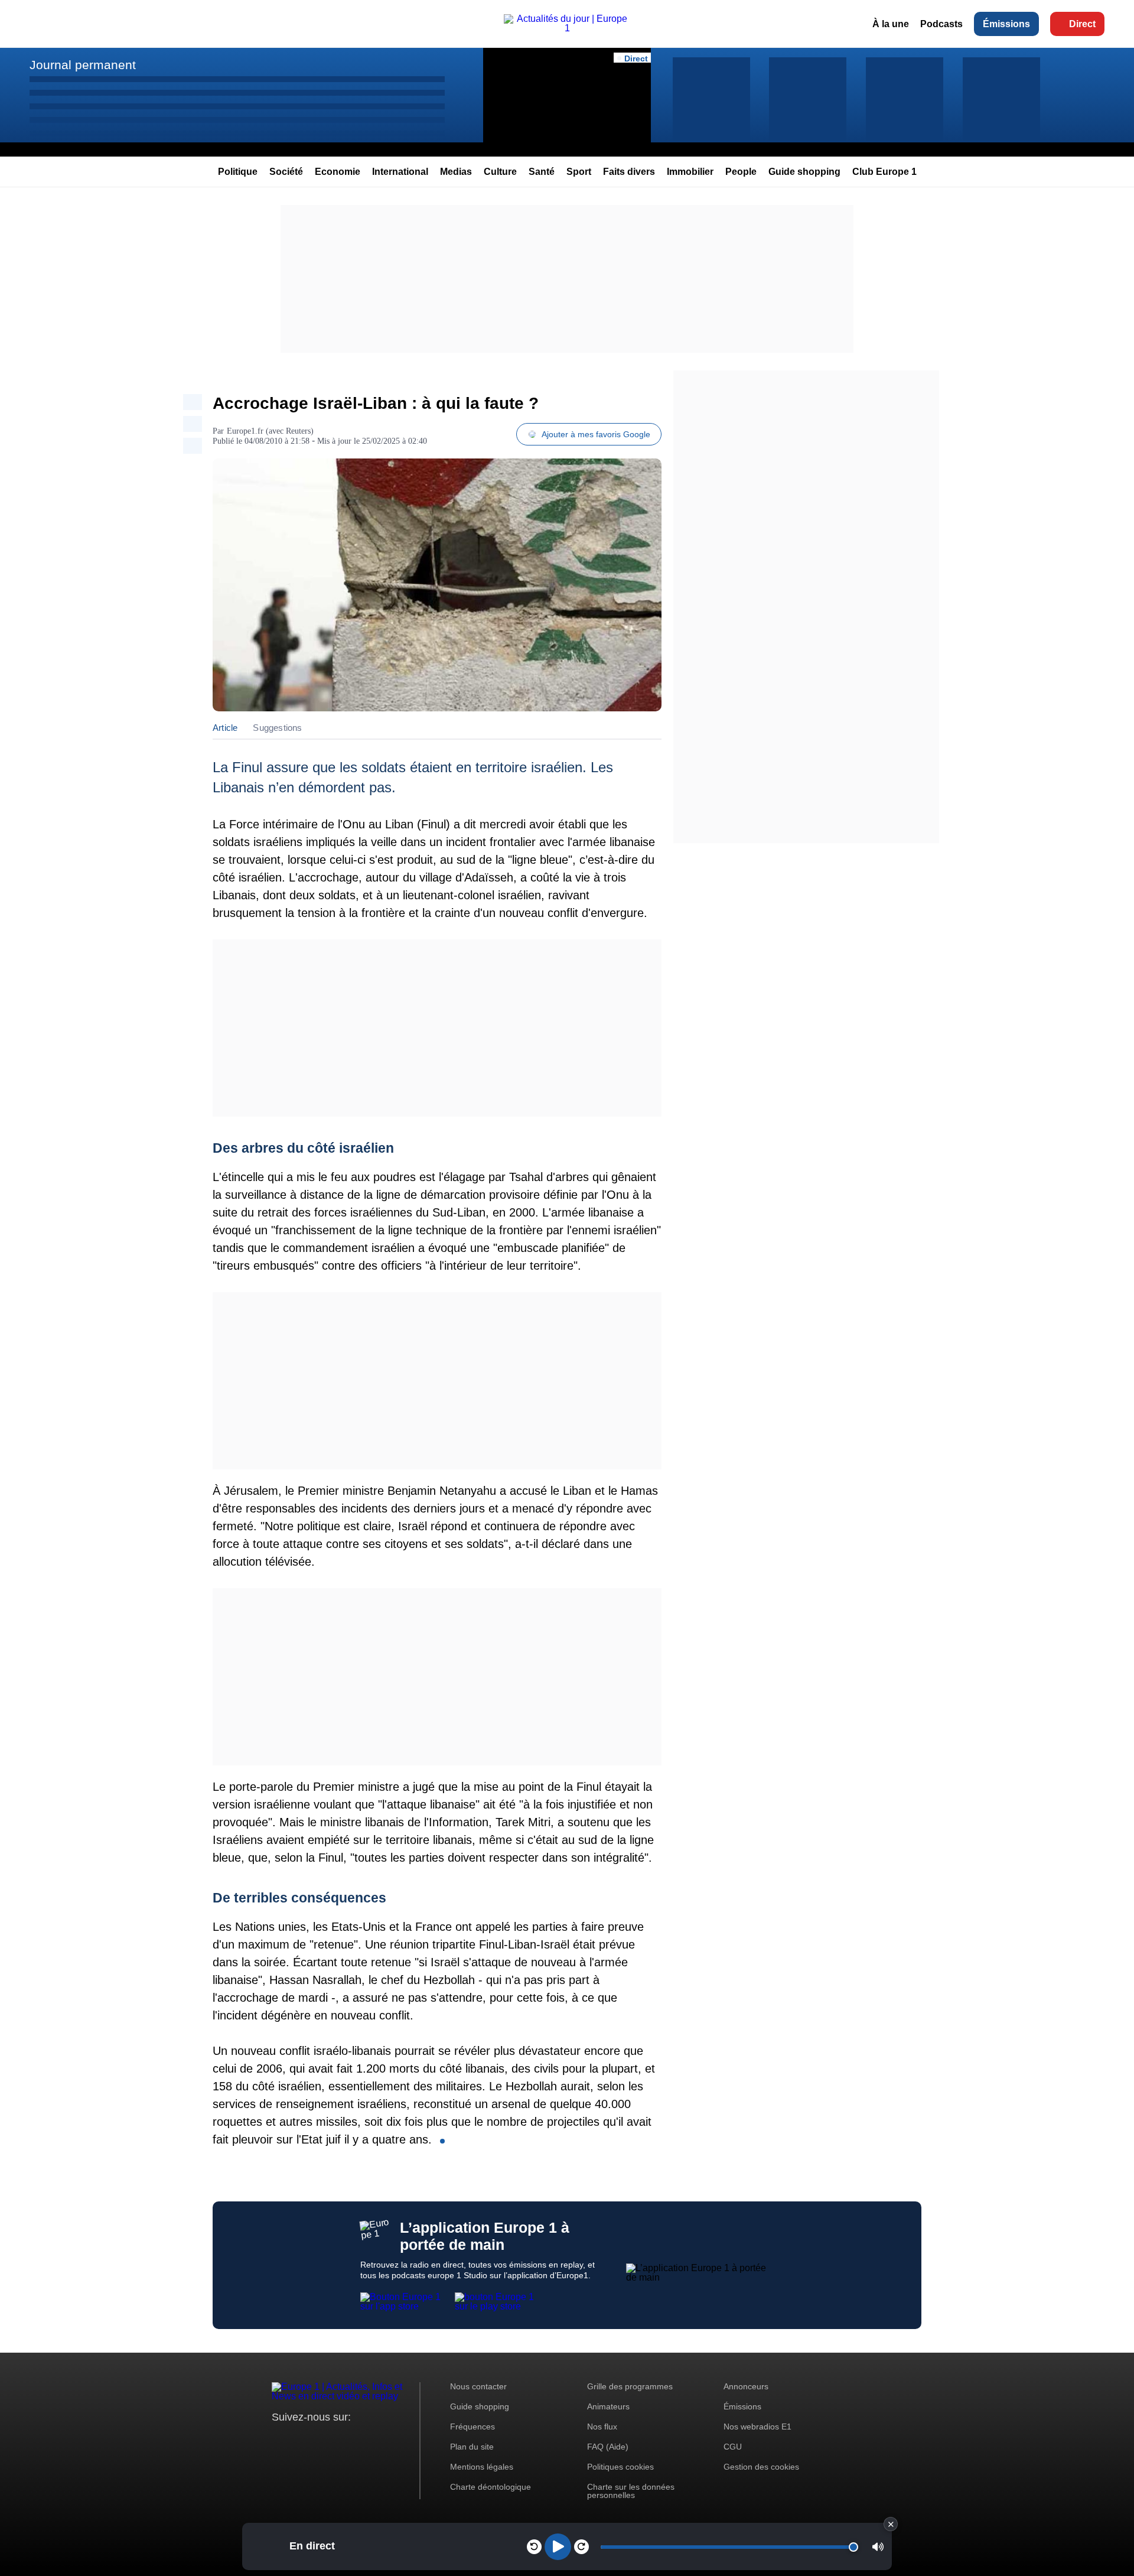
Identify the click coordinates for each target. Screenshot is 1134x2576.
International (400, 172)
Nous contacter (478, 2386)
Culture (500, 172)
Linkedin (379, 2439)
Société (286, 172)
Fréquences (472, 2427)
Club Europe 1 (884, 172)
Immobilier (690, 172)
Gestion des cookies (761, 2467)
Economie (338, 172)
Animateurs (608, 2406)
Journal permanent (83, 65)
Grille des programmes (630, 2386)
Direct (1082, 24)
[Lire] (558, 2547)
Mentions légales (482, 2467)
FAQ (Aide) (608, 2447)
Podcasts (941, 24)
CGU (733, 2447)
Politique (238, 172)
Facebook (319, 2439)
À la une (891, 24)
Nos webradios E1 (757, 2427)
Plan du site (472, 2447)
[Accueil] (567, 28)
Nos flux (602, 2427)
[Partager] (193, 402)
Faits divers (629, 172)
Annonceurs (746, 2386)
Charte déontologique (491, 2487)
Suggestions (277, 728)
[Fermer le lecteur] (891, 2524)
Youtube (339, 2439)
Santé (542, 172)
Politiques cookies (620, 2467)
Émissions (1006, 24)
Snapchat (359, 2439)
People (741, 172)
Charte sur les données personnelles (631, 2491)
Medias (456, 172)
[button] (878, 2547)
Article (225, 728)
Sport (579, 172)
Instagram (299, 2439)
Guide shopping (804, 172)
